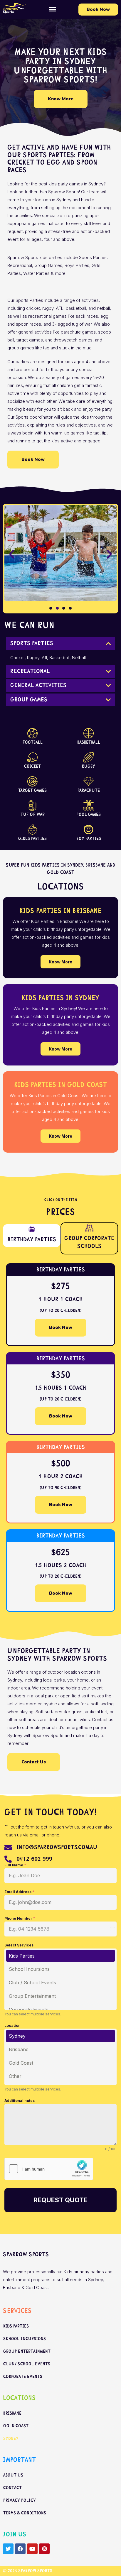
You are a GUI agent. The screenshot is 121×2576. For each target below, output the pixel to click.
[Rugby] (89, 757)
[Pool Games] (89, 805)
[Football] (32, 733)
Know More (60, 962)
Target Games (32, 790)
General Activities (38, 685)
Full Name (15, 1865)
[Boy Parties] (89, 829)
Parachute (89, 790)
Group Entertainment (32, 1996)
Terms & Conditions (25, 2513)
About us (13, 2475)
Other (15, 2076)
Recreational (30, 671)
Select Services (19, 1945)
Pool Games (89, 814)
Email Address (19, 1892)
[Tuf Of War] (32, 805)
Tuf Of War (33, 814)
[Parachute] (89, 781)
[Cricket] (32, 757)
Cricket (32, 766)
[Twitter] (8, 2549)
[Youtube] (32, 2549)
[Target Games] (32, 781)
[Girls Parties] (32, 829)
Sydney (17, 2036)
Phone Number (20, 1918)
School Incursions (29, 1969)
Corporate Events (28, 2010)
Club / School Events (32, 1983)
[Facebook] (20, 2549)
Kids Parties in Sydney (60, 998)
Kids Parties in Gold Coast (60, 1085)
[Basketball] (89, 733)
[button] (53, 10)
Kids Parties (22, 1956)
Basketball (89, 742)
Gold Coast (21, 2063)
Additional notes (20, 2101)
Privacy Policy (20, 2500)
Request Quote (60, 2200)
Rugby (89, 766)
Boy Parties (89, 838)
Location (12, 2026)
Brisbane (19, 2049)
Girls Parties (32, 838)
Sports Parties (32, 643)
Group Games (29, 700)
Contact (12, 2488)
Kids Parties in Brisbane (60, 911)
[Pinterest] (44, 2549)
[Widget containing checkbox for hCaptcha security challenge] (49, 2169)
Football (33, 742)
